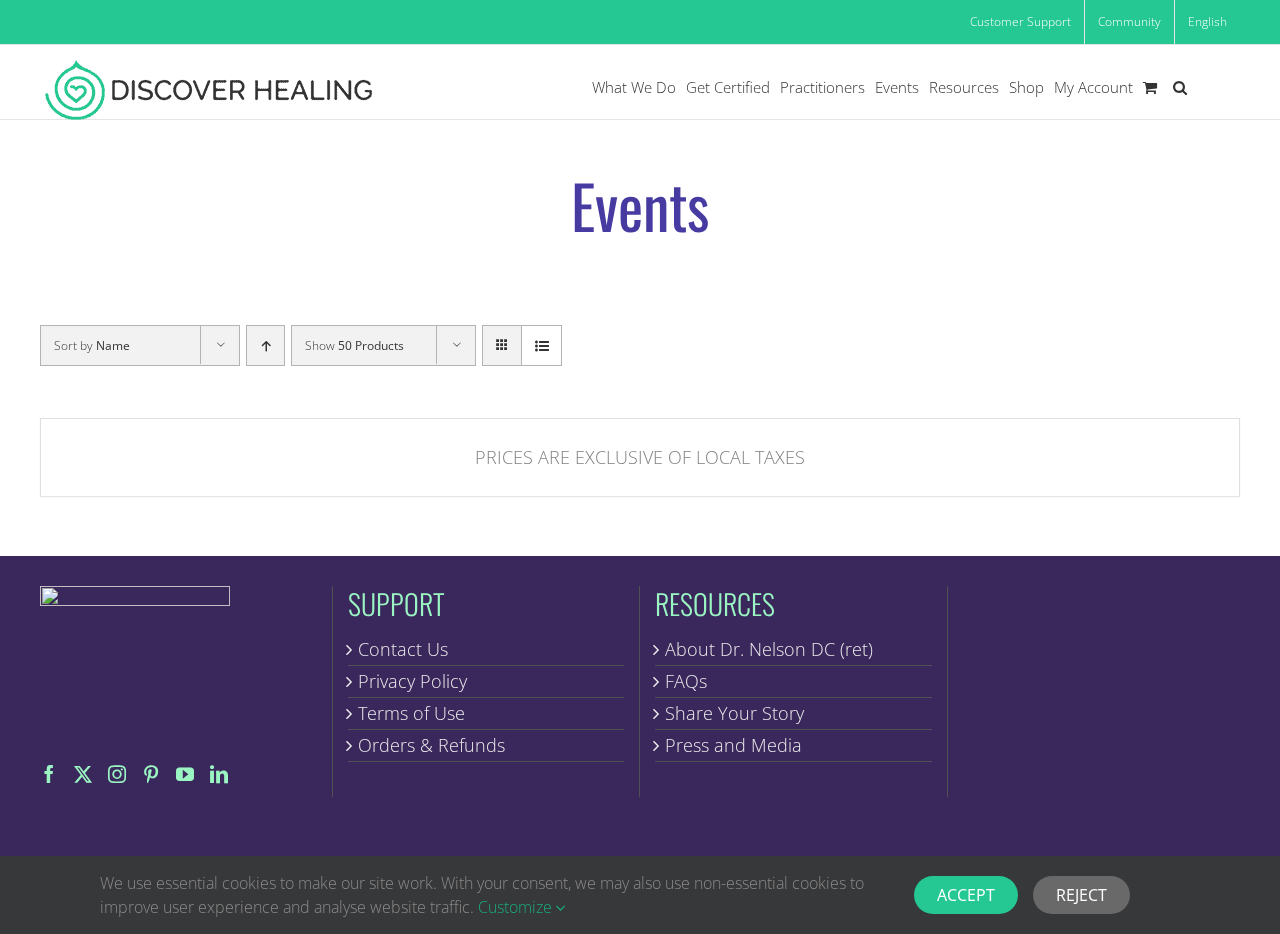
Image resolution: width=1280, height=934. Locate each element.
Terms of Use (411, 713)
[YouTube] (185, 774)
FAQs (686, 681)
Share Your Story (734, 713)
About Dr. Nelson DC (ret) (769, 649)
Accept (966, 895)
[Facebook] (49, 774)
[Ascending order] (265, 345)
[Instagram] (117, 774)
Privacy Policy (412, 681)
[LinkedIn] (219, 774)
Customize (517, 907)
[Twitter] (83, 774)
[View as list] (541, 345)
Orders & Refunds (431, 745)
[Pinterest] (151, 774)
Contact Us (403, 649)
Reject (1081, 895)
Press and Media (733, 745)
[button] (1180, 87)
